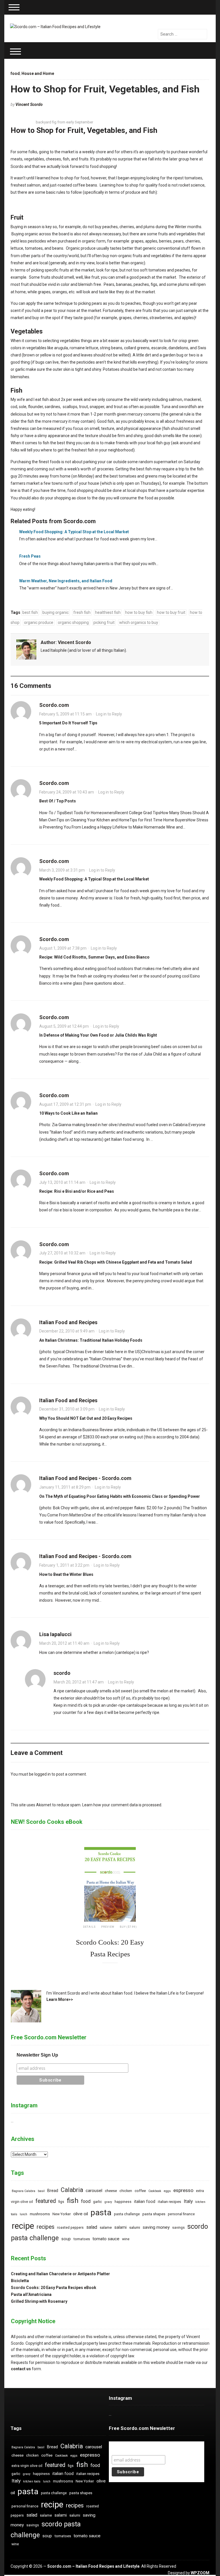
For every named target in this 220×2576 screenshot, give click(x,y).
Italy (188, 2201)
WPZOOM (200, 2573)
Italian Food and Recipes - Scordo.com (85, 1478)
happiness (123, 2202)
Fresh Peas (30, 556)
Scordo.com (54, 705)
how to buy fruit (171, 612)
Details (89, 1927)
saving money (156, 2227)
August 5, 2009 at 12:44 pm (64, 1026)
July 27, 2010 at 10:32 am (62, 1253)
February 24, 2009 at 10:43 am (67, 792)
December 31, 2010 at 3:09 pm (67, 1409)
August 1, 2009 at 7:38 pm (63, 948)
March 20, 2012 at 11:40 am (64, 1643)
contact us (21, 2369)
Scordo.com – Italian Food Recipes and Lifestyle (93, 2566)
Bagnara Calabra (23, 2191)
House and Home (38, 73)
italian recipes (169, 2202)
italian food (145, 2202)
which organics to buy (139, 622)
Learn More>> (60, 1999)
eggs (167, 2191)
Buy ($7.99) (128, 1927)
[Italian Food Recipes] (55, 26)
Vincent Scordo (29, 104)
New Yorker (62, 2214)
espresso (183, 2190)
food (15, 73)
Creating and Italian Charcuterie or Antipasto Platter (60, 2274)
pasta (101, 2213)
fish (73, 2200)
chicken (126, 2191)
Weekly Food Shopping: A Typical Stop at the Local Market (74, 532)
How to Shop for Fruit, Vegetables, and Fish (105, 89)
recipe (23, 2226)
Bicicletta (20, 2281)
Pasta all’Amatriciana (31, 2294)
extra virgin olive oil (27, 2466)
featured (46, 2201)
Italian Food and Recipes (68, 1322)
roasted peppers (70, 2228)
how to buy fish (139, 612)
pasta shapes (154, 2214)
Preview (108, 1927)
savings (178, 2228)
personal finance (181, 2214)
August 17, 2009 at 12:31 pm (65, 1104)
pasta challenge (127, 2214)
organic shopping (73, 622)
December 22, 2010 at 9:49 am (67, 1331)
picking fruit (104, 622)
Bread (53, 2191)
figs (61, 2202)
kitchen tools (32, 2481)
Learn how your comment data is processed (122, 1805)
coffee (140, 2191)
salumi (135, 2227)
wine (126, 2239)
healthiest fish (108, 612)
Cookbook (155, 2191)
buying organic (56, 612)
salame (106, 2227)
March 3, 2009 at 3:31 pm (62, 870)
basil (41, 2191)
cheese (111, 2191)
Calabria (72, 2190)
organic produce (39, 622)
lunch (23, 2214)
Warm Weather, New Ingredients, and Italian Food (66, 581)
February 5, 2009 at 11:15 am (65, 714)
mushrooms (40, 2214)
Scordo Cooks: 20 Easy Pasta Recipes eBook (54, 2288)
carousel (94, 2191)
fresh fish (82, 612)
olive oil (81, 2214)
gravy (108, 2202)
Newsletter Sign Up (37, 2055)
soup (66, 2239)
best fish (30, 612)
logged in (43, 1774)
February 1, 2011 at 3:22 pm (64, 1565)
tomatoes (82, 2239)
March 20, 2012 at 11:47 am (79, 1682)
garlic (98, 2202)
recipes (46, 2227)
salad (92, 2227)
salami (120, 2227)
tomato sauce (106, 2239)
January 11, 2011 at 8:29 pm (65, 1487)
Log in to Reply (109, 714)
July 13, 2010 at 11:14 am (62, 1182)
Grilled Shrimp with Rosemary (39, 2301)
